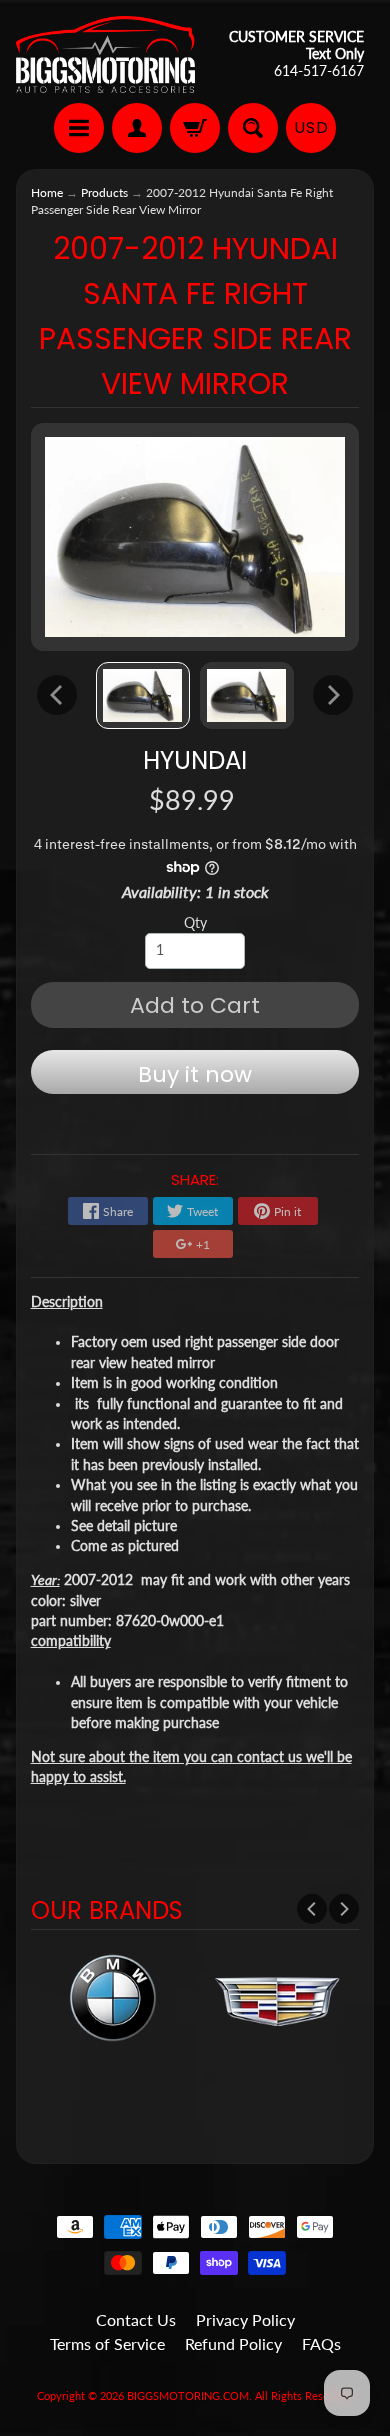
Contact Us (136, 2319)
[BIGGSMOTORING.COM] (105, 54)
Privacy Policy (245, 2319)
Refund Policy (233, 2343)
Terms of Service (107, 2343)
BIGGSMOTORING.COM (188, 2395)
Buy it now (195, 1074)
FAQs (321, 2343)
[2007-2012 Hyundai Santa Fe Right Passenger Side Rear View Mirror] (143, 696)
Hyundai (195, 760)
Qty (195, 923)
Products (104, 192)
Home (47, 192)
